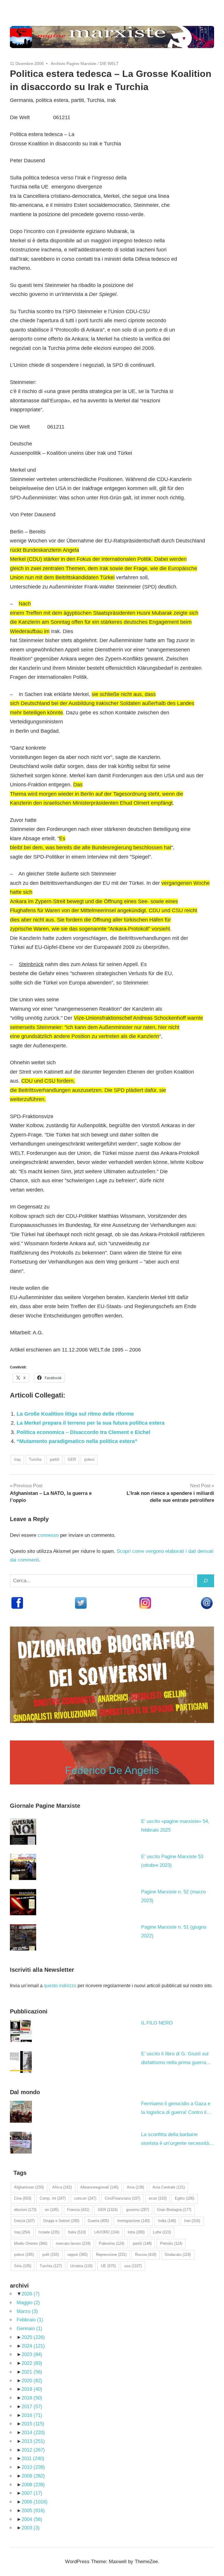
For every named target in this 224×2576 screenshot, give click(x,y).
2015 (33, 2424)
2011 (33, 2458)
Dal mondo (25, 2092)
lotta (136, 2232)
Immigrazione (133, 2221)
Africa (62, 2187)
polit (51, 2255)
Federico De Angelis (112, 1770)
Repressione (111, 2255)
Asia (135, 2187)
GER (72, 1459)
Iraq (17, 1459)
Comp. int (53, 2198)
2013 (33, 2441)
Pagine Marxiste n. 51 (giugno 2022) (174, 1931)
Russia (146, 2255)
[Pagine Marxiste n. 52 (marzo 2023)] (23, 1902)
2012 (33, 2450)
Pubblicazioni (29, 2011)
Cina (23, 2198)
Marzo (27, 2311)
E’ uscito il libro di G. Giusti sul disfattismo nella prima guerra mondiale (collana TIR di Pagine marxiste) (176, 2059)
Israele (49, 2232)
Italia (77, 2232)
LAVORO (107, 2232)
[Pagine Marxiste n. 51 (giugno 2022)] (23, 1937)
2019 (32, 2389)
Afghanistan (29, 2187)
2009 (33, 2476)
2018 (32, 2398)
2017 (32, 2407)
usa (133, 2266)
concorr (85, 2198)
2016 (32, 2415)
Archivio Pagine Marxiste (73, 64)
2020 (32, 2381)
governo (138, 2210)
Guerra (98, 2221)
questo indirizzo (60, 1986)
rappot (77, 2255)
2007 (32, 2493)
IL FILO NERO (157, 2023)
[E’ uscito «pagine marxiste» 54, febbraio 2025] (23, 1832)
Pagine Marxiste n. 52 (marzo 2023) (173, 1896)
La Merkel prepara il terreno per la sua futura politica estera (91, 1423)
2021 (32, 2372)
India (167, 2221)
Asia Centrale (169, 2187)
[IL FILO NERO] (21, 2031)
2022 (32, 2363)
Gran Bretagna (174, 2210)
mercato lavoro (73, 2243)
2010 (33, 2467)
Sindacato (178, 2255)
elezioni (25, 2210)
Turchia (35, 1459)
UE (108, 2266)
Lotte (162, 2232)
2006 (35, 2502)
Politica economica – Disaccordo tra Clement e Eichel (83, 1432)
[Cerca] (206, 1581)
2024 (33, 2346)
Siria (23, 2266)
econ (158, 2198)
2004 (32, 2519)
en (52, 2210)
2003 (31, 2528)
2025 (33, 2337)
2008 (33, 2485)
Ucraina (81, 2266)
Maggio (28, 2303)
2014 (33, 2433)
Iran (192, 2221)
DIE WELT (109, 64)
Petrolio (171, 2243)
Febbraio (30, 2320)
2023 (32, 2354)
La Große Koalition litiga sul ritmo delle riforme (75, 1414)
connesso (48, 1535)
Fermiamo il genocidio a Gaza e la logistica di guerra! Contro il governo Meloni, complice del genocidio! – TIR (176, 2109)
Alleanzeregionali (99, 2187)
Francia (78, 2210)
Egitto (184, 2198)
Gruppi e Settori (61, 2221)
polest (89, 1459)
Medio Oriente (31, 2243)
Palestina (112, 2243)
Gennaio (29, 2329)
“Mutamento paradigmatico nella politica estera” (77, 1441)
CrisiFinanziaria (123, 2198)
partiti (55, 1459)
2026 (31, 2294)
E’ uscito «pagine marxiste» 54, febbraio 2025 (175, 1826)
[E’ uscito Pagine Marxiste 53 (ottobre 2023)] (23, 1867)
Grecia (24, 2221)
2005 (33, 2511)
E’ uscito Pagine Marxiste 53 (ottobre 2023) (172, 1861)
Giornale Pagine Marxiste (45, 1806)
